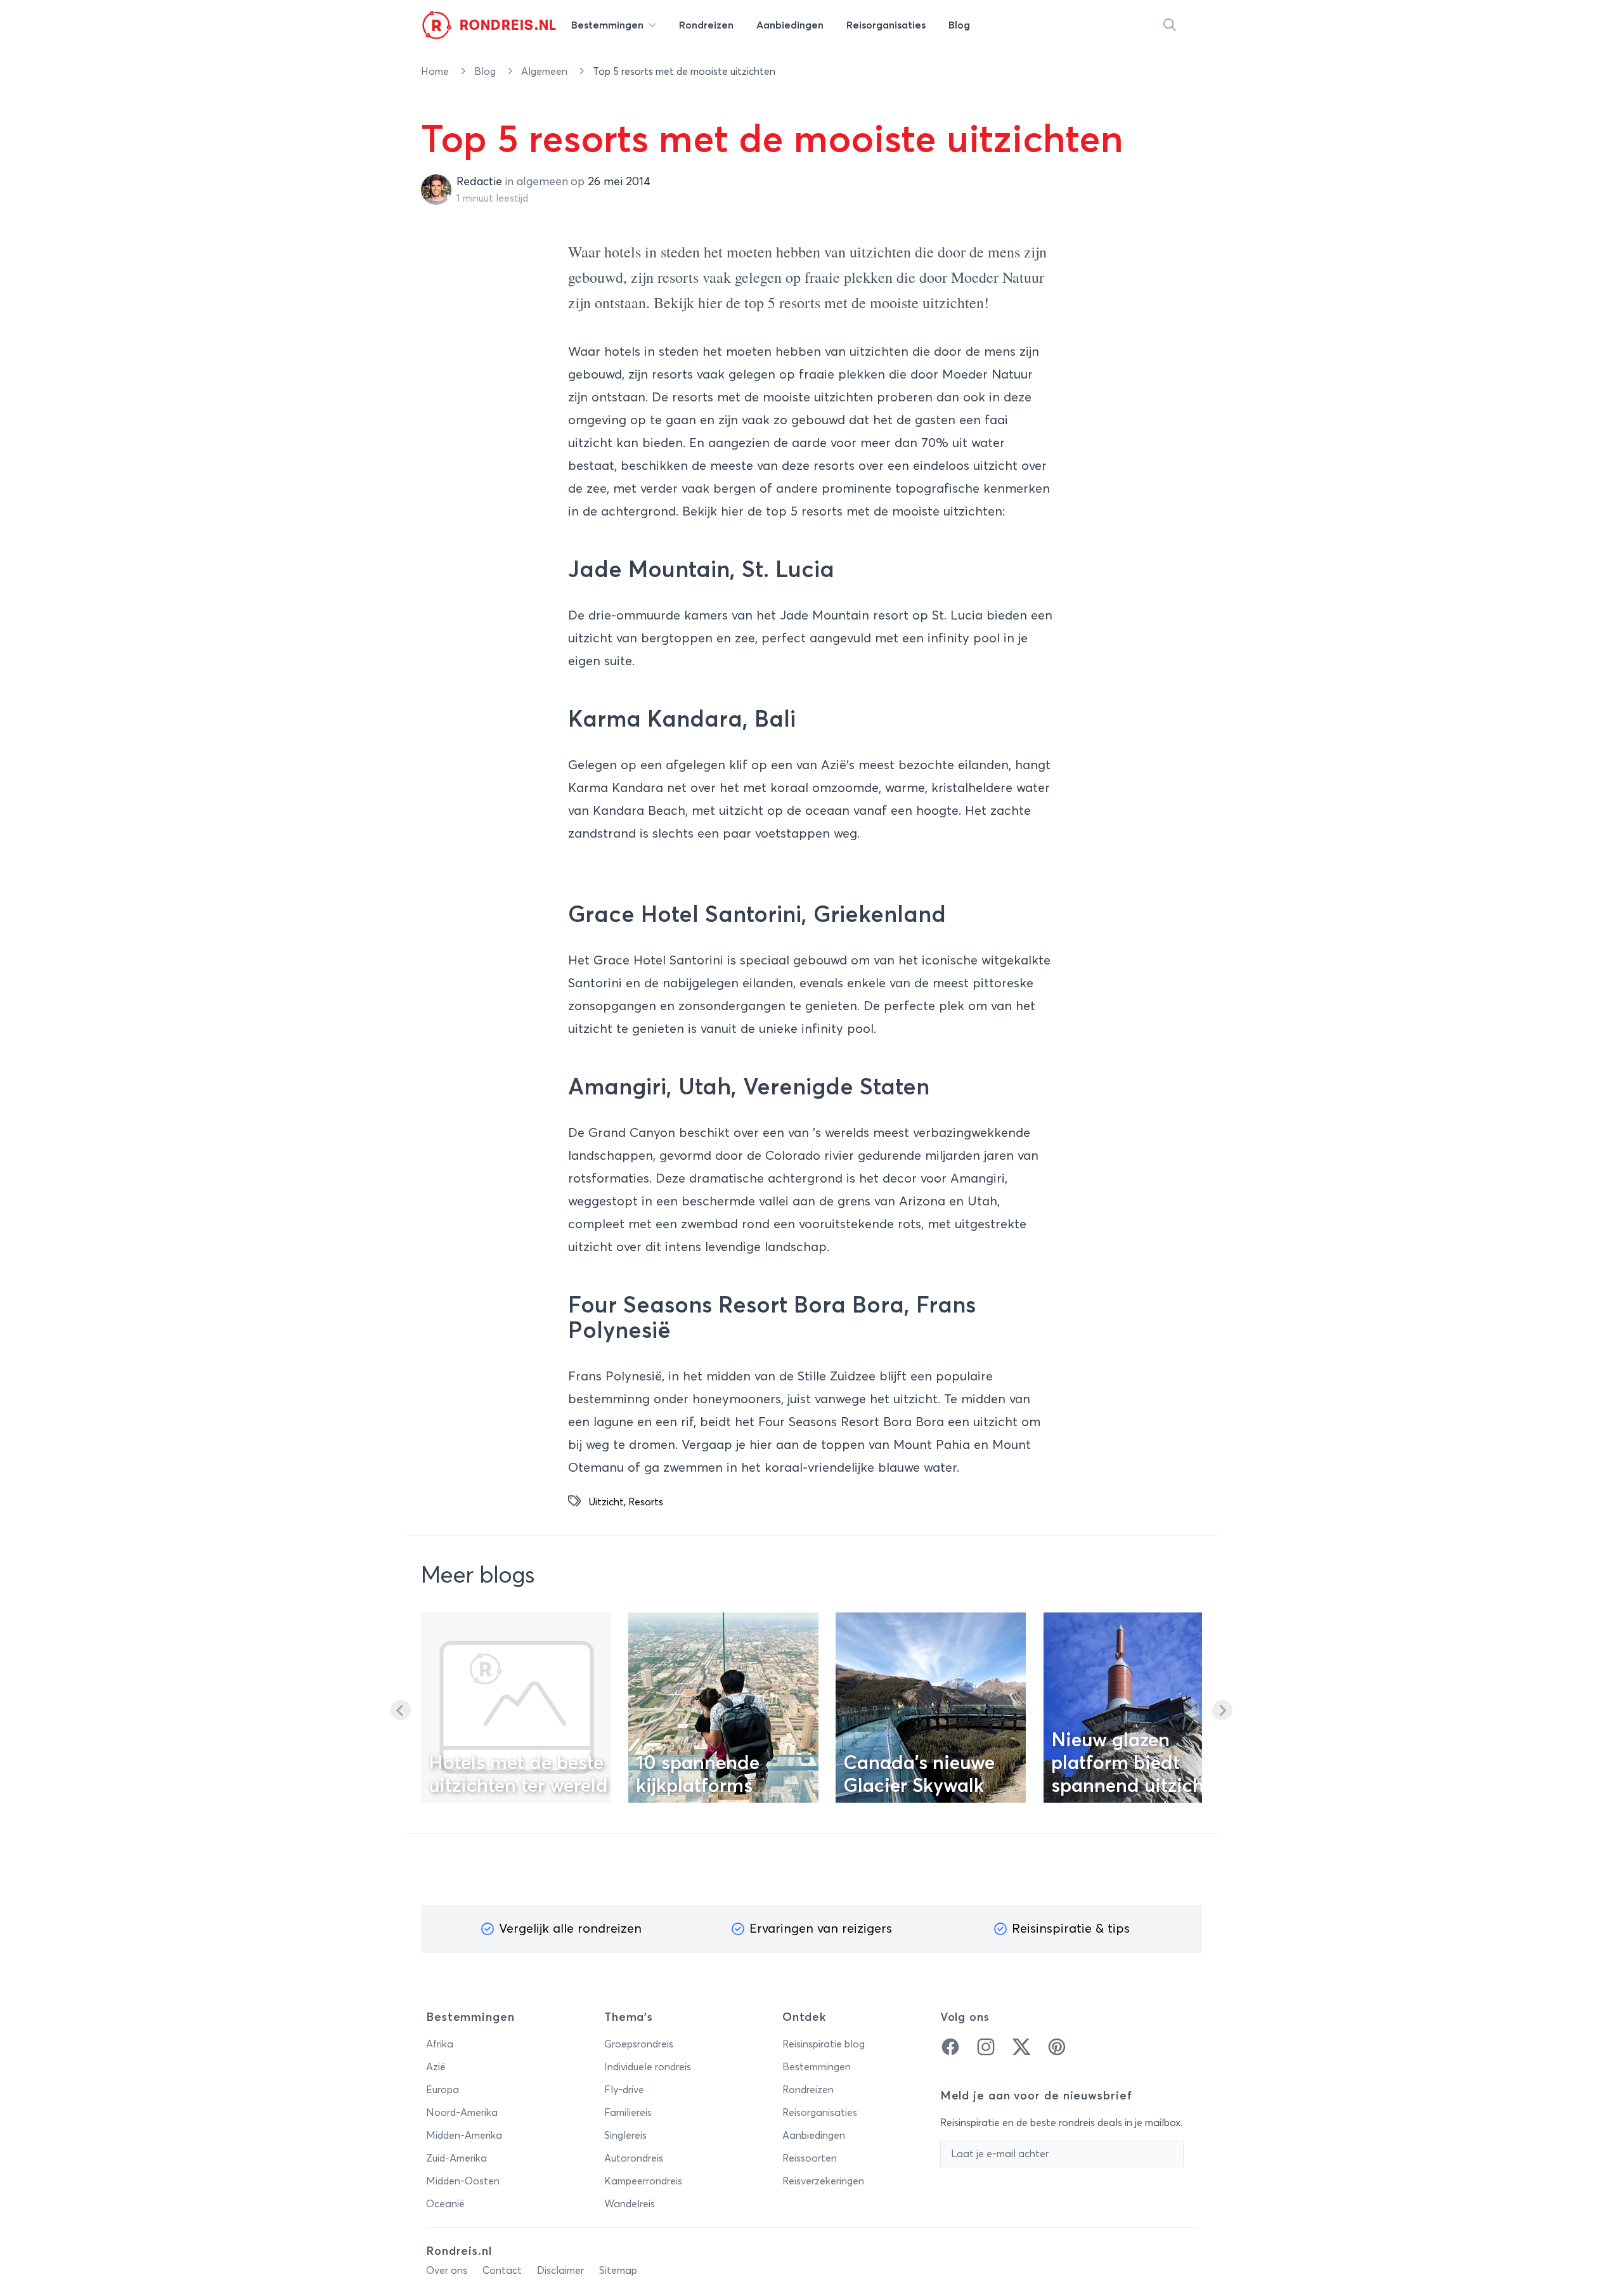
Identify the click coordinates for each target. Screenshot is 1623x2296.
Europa (443, 2090)
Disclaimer (560, 2271)
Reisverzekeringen (823, 2181)
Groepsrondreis (639, 2044)
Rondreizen (808, 2090)
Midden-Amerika (464, 2136)
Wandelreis (630, 2204)
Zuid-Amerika (456, 2158)
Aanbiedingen (814, 2136)
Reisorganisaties (820, 2113)
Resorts (646, 1502)
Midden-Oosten (463, 2181)
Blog (486, 72)
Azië (436, 2067)
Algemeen (546, 72)
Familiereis (628, 2113)
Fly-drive (624, 2090)
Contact (502, 2271)
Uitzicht (606, 1502)
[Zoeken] (1170, 25)
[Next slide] (1222, 1710)
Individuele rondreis (648, 2067)
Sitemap (618, 2271)
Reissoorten (810, 2158)
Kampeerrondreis (643, 2181)
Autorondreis (634, 2158)
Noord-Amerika (462, 2113)
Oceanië (445, 2204)
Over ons (447, 2271)
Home (436, 72)
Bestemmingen (817, 2067)
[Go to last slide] (401, 1710)
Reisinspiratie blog (824, 2044)
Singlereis (625, 2136)
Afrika (440, 2044)
